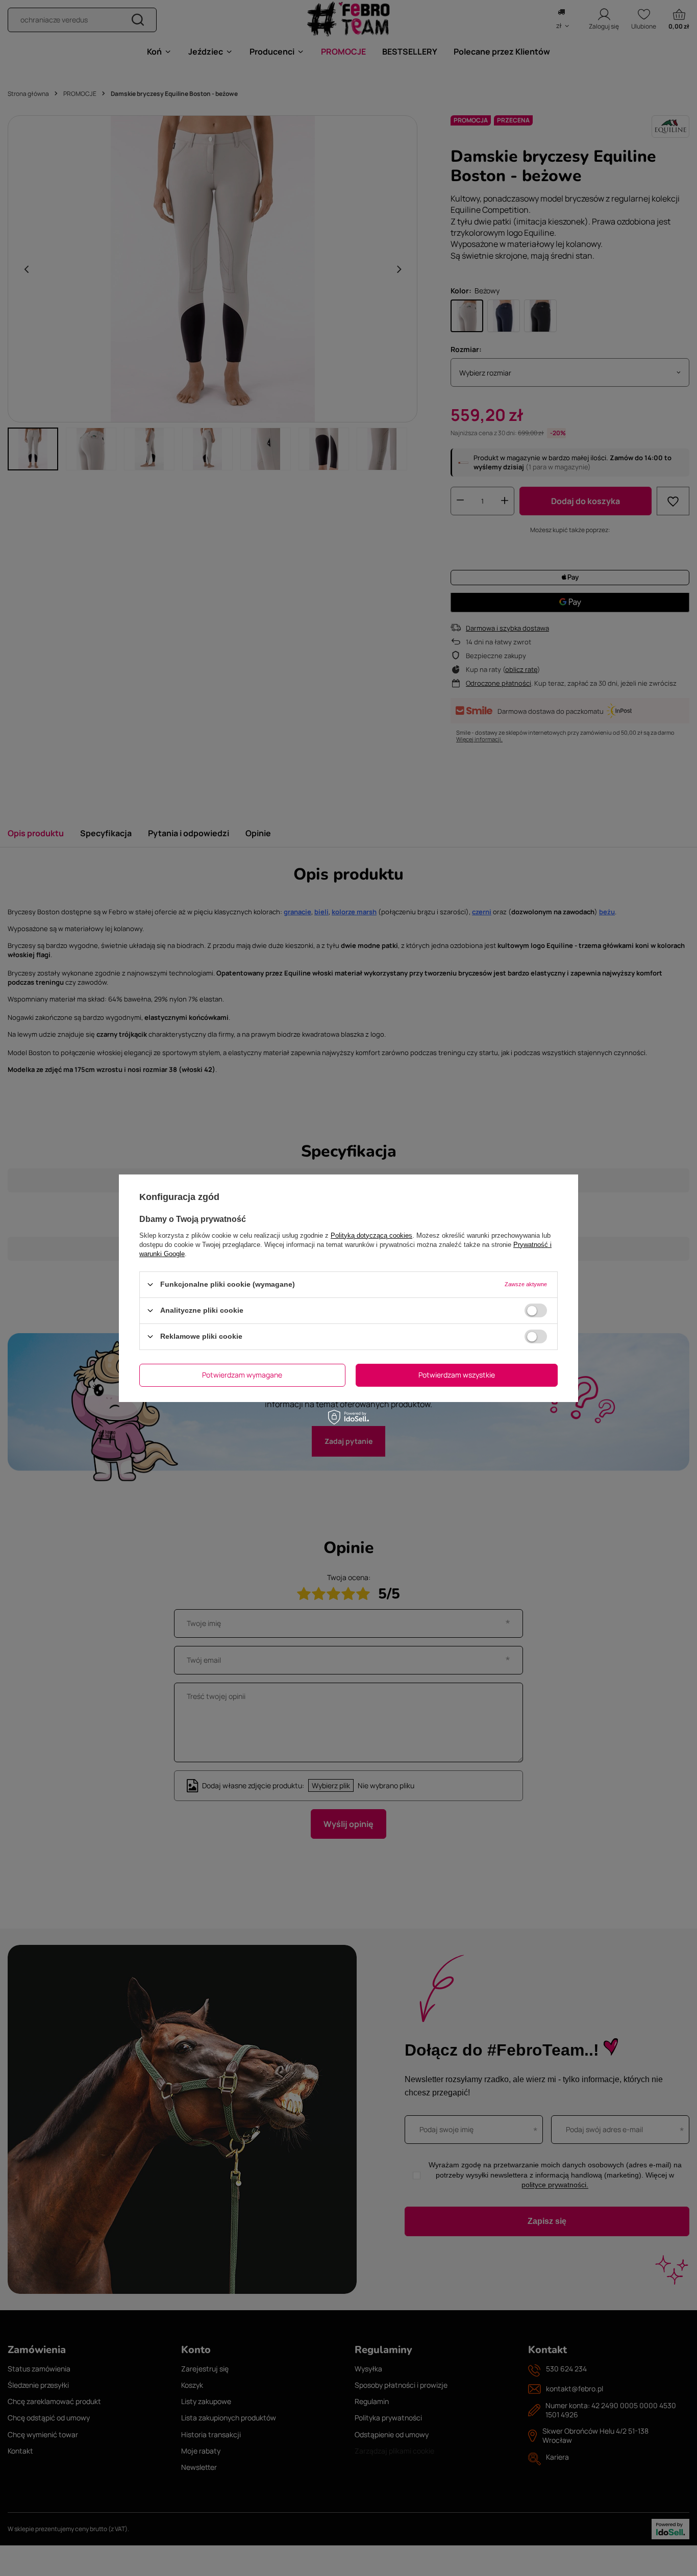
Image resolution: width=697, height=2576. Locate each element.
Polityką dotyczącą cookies (371, 1235)
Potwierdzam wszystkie (457, 1375)
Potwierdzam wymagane (242, 1375)
